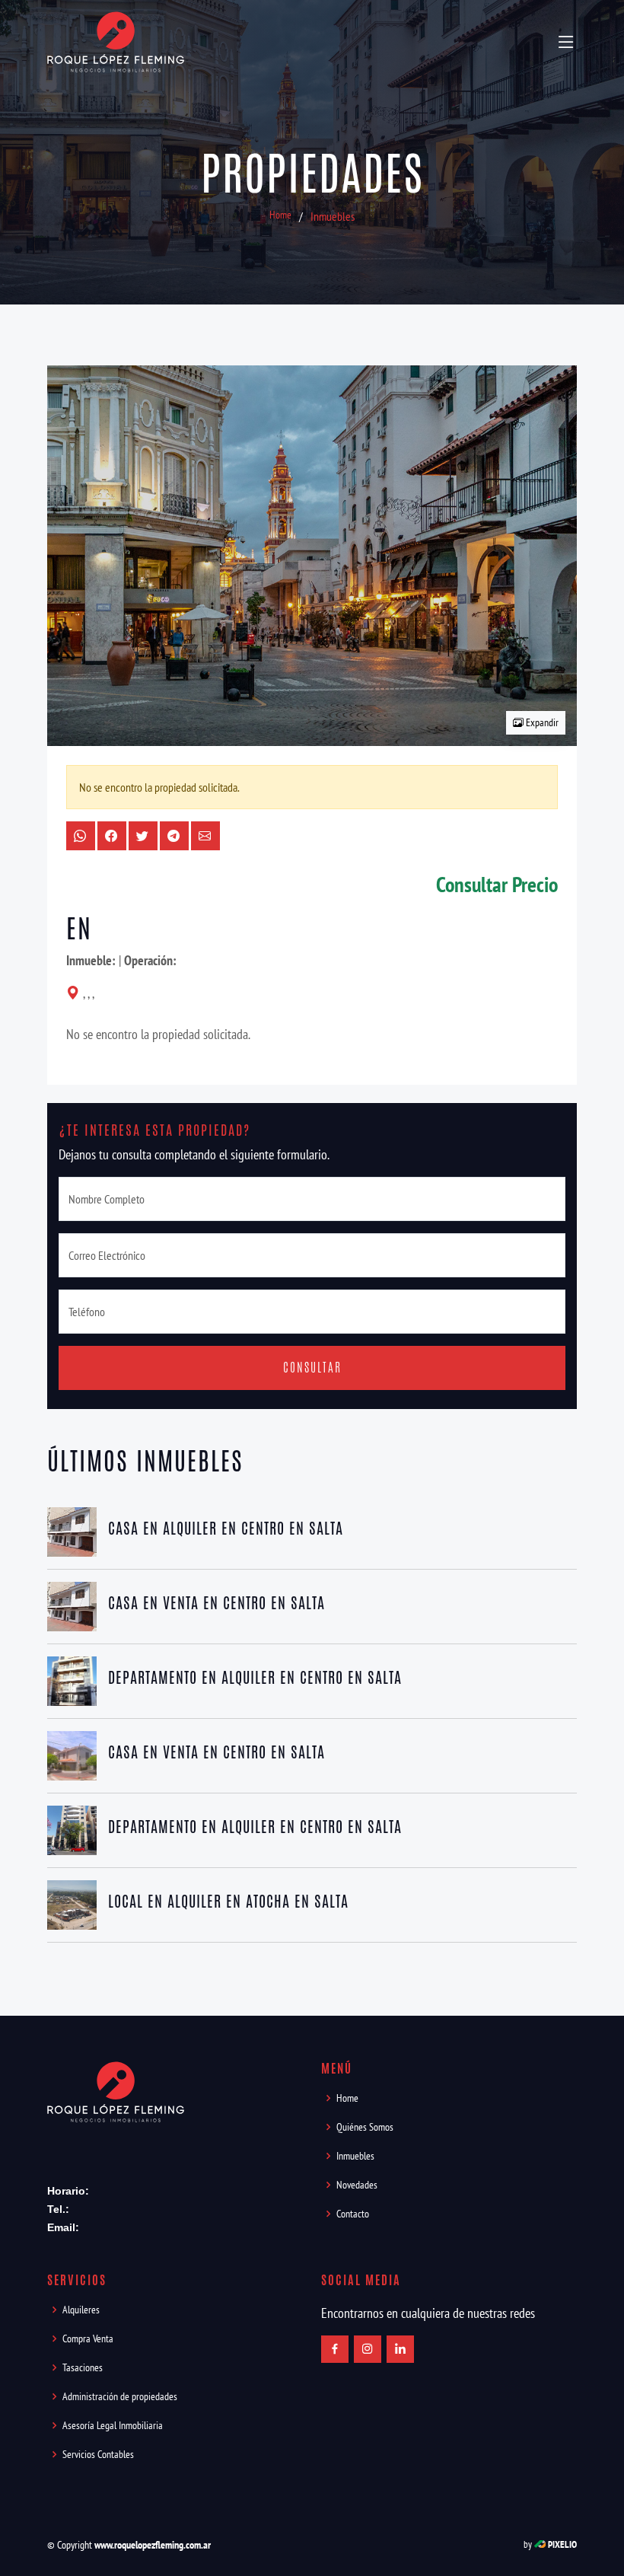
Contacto (353, 2214)
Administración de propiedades (120, 2396)
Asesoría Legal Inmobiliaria (113, 2425)
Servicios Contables (98, 2454)
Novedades (357, 2185)
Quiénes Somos (365, 2127)
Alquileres (81, 2310)
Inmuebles (333, 216)
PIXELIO (562, 2544)
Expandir (541, 722)
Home (280, 215)
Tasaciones (83, 2367)
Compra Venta (88, 2338)
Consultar (312, 1368)
